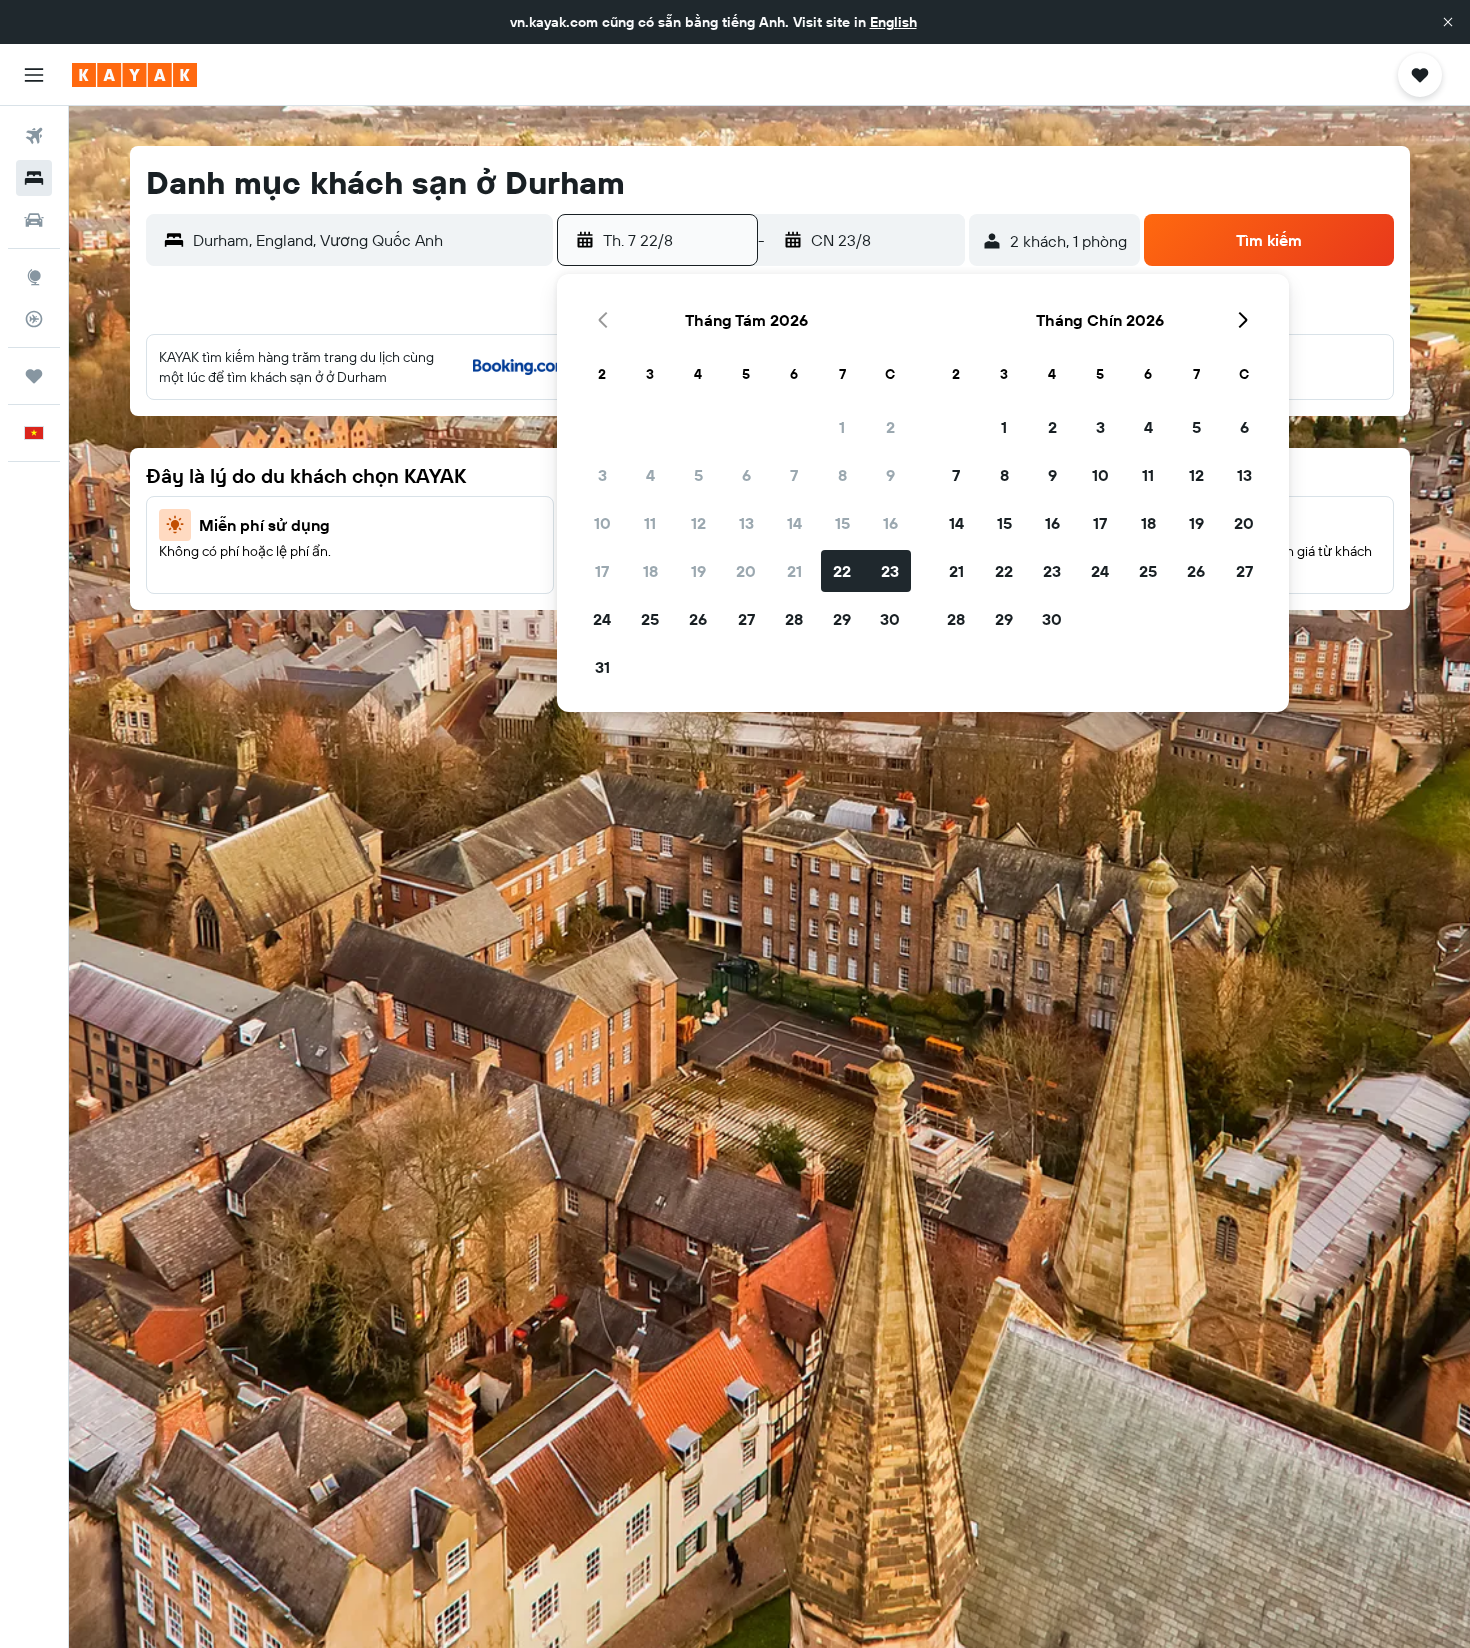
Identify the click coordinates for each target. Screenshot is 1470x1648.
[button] (1448, 22)
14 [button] (794, 523)
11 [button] (650, 523)
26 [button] (698, 619)
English (893, 22)
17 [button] (602, 571)
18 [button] (650, 571)
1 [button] (842, 427)
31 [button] (602, 667)
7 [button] (794, 475)
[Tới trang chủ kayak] (134, 75)
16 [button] (890, 523)
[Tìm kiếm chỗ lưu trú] (34, 178)
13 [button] (746, 523)
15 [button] (842, 523)
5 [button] (698, 475)
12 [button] (698, 523)
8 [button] (842, 475)
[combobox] (368, 240)
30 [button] (890, 619)
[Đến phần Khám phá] (34, 277)
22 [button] (842, 571)
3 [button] (602, 475)
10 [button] (602, 523)
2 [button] (890, 427)
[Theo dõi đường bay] (34, 319)
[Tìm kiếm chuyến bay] (34, 136)
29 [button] (842, 619)
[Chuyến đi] (34, 376)
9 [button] (890, 475)
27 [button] (746, 619)
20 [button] (746, 571)
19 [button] (698, 571)
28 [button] (794, 619)
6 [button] (746, 475)
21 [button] (794, 571)
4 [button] (650, 475)
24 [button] (602, 619)
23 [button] (890, 571)
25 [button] (650, 619)
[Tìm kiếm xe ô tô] (34, 220)
